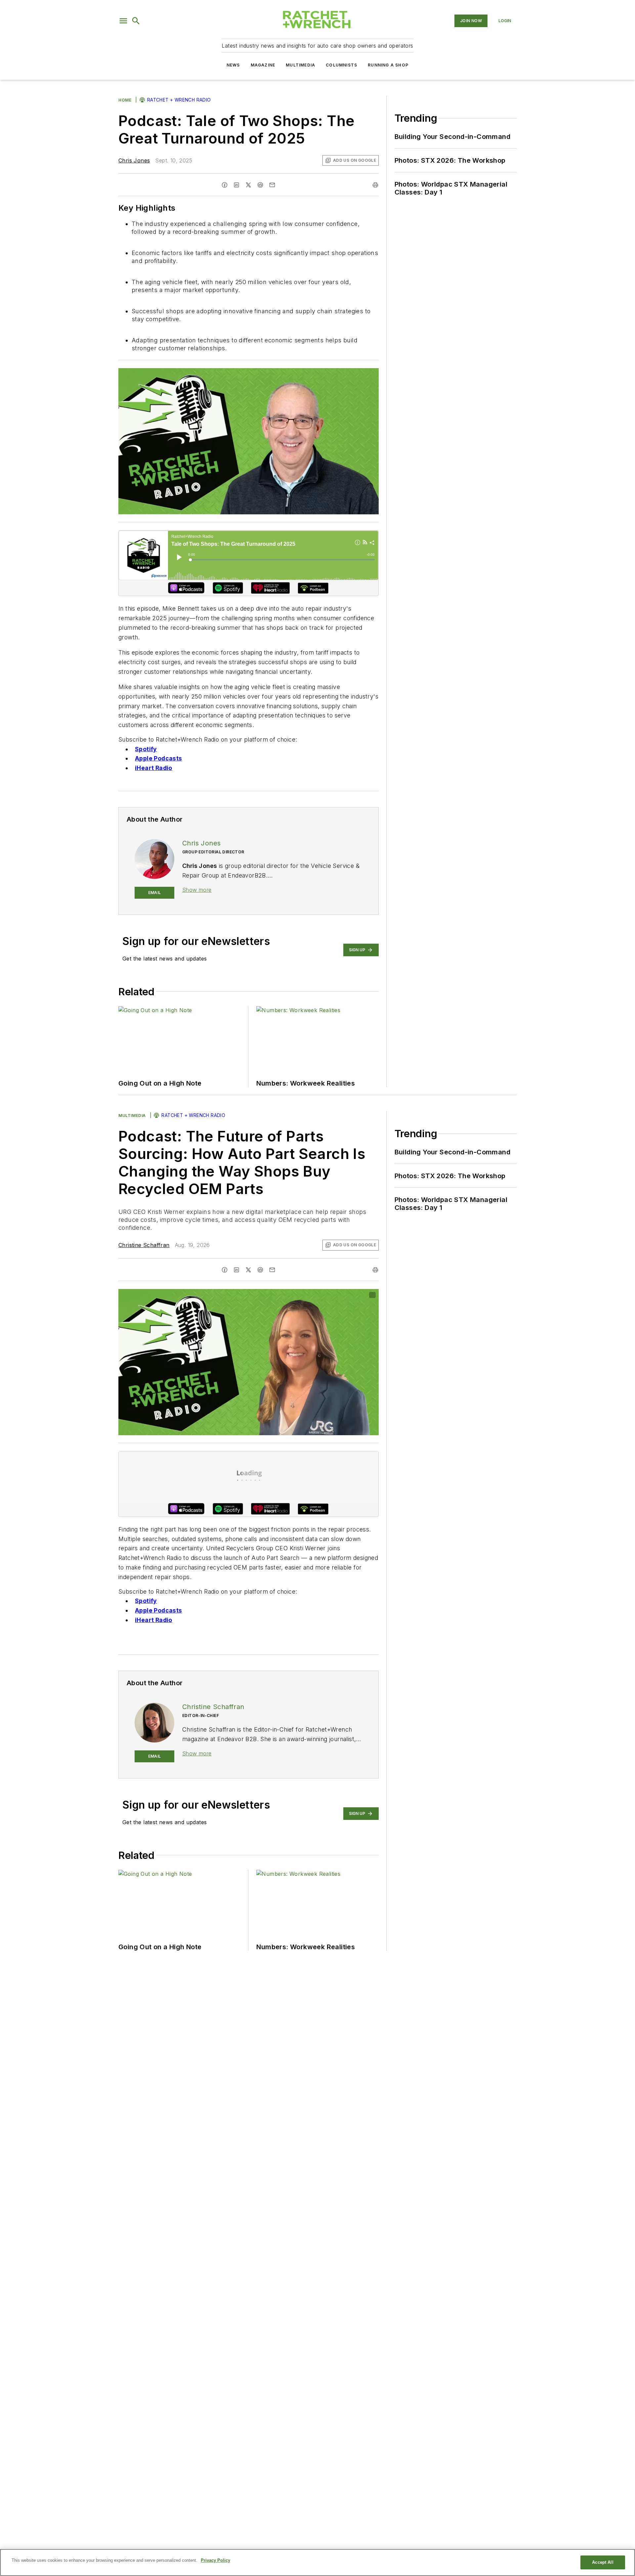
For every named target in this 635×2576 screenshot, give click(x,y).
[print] (375, 185)
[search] (136, 21)
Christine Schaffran (144, 1245)
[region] (317, 2562)
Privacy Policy (215, 2560)
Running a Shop (388, 65)
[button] (123, 21)
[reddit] (260, 185)
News (233, 65)
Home (125, 100)
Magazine (263, 65)
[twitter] (248, 185)
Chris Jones (134, 160)
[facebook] (225, 185)
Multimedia (300, 65)
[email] (272, 185)
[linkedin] (236, 185)
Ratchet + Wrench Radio (179, 100)
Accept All (603, 2562)
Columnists (341, 65)
